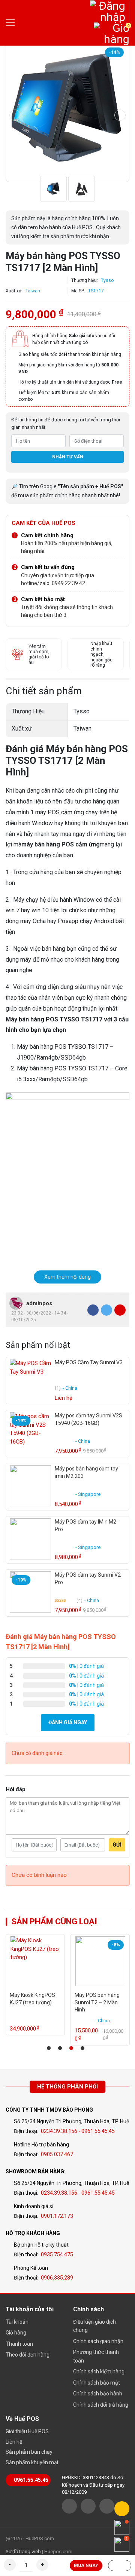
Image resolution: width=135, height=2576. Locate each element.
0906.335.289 (57, 2278)
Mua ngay (86, 2566)
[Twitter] (106, 1310)
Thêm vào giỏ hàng (120, 2566)
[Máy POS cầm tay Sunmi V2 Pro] (30, 1592)
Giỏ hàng (16, 2333)
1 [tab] (49, 2048)
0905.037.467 (57, 2154)
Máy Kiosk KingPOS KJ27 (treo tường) (32, 1999)
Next (120, 115)
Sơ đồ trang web (23, 2552)
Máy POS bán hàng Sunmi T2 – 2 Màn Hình (97, 2002)
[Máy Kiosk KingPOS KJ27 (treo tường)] (35, 1961)
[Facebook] (93, 1310)
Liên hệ (14, 2442)
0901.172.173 (57, 2216)
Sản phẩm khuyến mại (32, 2462)
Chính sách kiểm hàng (99, 2371)
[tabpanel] (35, 1985)
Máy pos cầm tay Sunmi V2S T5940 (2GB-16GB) (88, 1419)
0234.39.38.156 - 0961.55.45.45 (78, 2131)
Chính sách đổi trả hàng (101, 2405)
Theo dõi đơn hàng (28, 2355)
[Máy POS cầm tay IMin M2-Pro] (30, 1539)
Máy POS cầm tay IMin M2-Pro (86, 1525)
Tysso (107, 280)
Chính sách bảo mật (97, 2383)
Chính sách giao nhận (98, 2341)
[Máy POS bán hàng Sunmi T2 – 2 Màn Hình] (100, 1961)
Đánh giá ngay (68, 1722)
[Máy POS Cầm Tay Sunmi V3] (30, 1380)
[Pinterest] (120, 1310)
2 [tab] (60, 2048)
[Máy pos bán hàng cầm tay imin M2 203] (30, 1486)
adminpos (39, 1303)
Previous (15, 115)
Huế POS (52, 23)
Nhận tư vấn (68, 457)
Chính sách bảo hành (98, 2394)
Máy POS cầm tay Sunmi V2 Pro (88, 1579)
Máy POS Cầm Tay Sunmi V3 (89, 1362)
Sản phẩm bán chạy (29, 2452)
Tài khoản (17, 2322)
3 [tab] (71, 2048)
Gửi (117, 1845)
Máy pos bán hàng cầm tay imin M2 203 (86, 1472)
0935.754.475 (57, 2254)
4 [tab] (82, 2048)
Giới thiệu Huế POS (27, 2431)
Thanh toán (19, 2344)
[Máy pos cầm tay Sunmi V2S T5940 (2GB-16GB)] (30, 1433)
